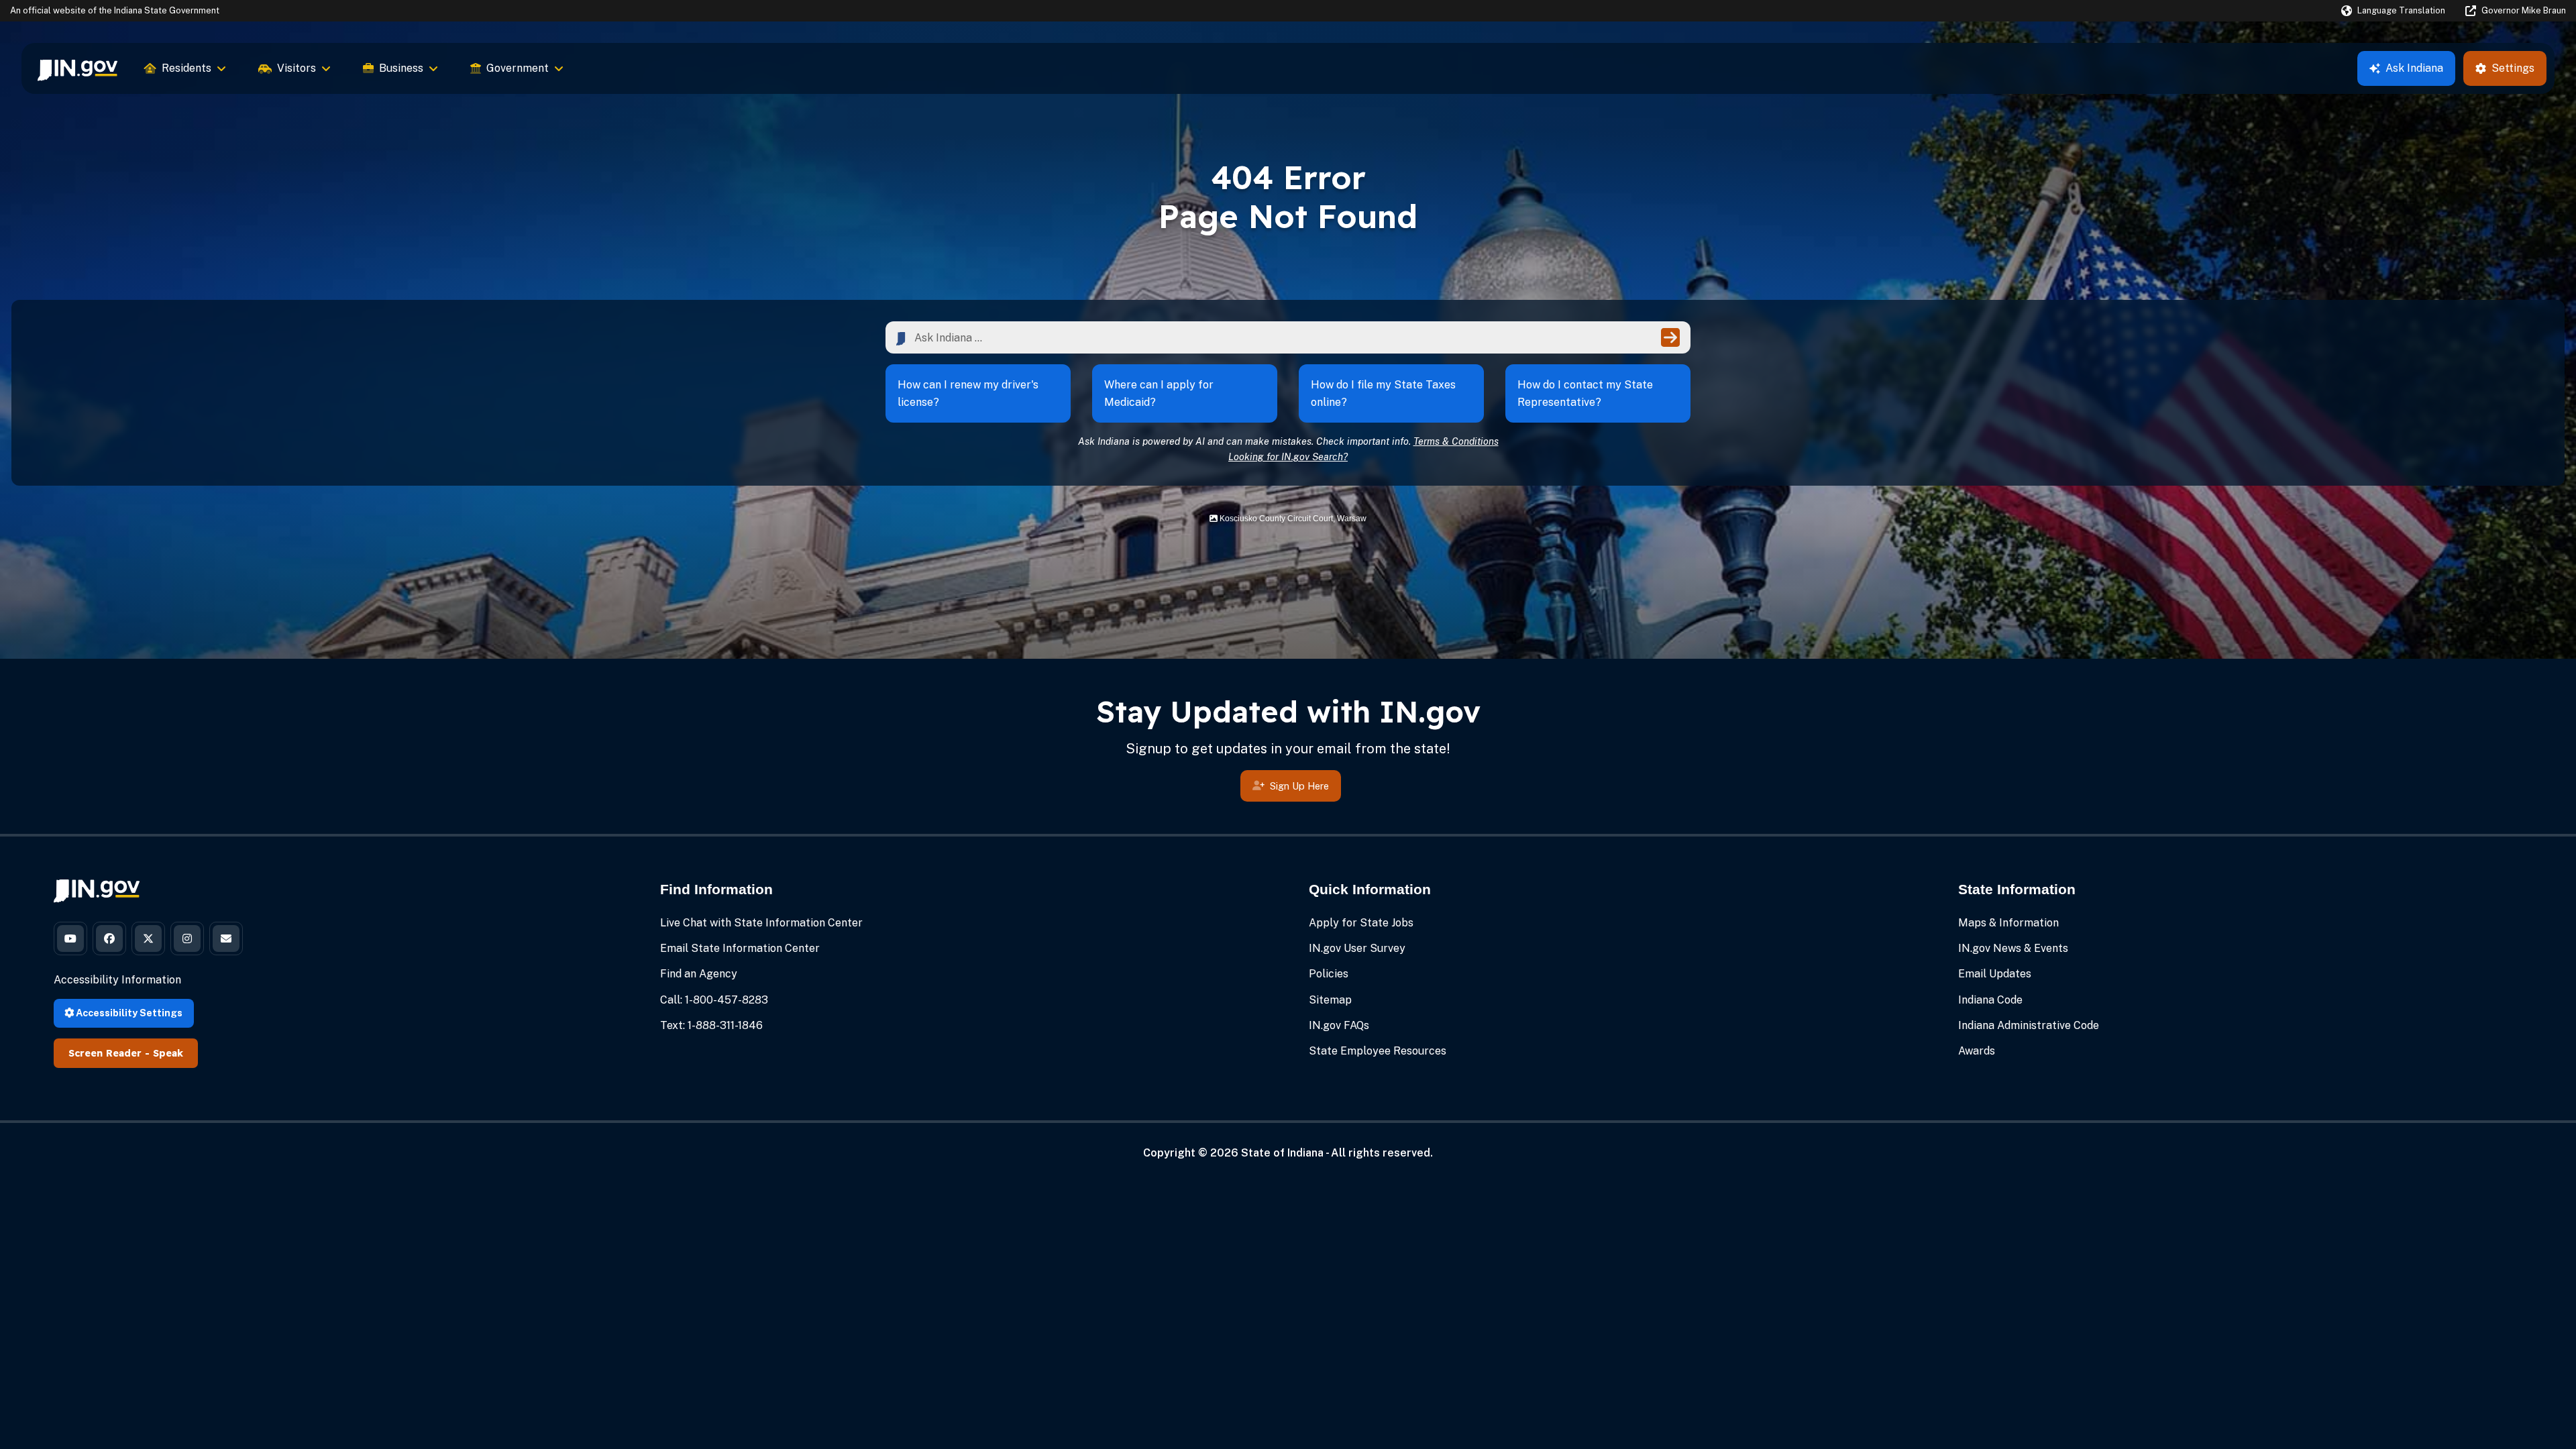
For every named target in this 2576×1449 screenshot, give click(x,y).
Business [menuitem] (401, 68)
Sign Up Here (1299, 786)
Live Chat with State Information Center (761, 923)
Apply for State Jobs (1361, 923)
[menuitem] (77, 68)
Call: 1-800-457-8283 (714, 1000)
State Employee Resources (1378, 1051)
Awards (1977, 1051)
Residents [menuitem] (186, 68)
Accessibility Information (117, 980)
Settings (2513, 68)
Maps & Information (2008, 923)
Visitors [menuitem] (297, 68)
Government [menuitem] (518, 68)
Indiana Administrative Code (2029, 1025)
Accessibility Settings (128, 1013)
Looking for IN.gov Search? (1288, 457)
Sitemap (1330, 1000)
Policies (1329, 974)
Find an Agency (699, 974)
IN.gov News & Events (2013, 948)
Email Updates (1995, 974)
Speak (168, 1053)
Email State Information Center (740, 948)
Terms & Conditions (1456, 441)
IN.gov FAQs (1339, 1025)
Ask (2414, 68)
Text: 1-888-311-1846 (711, 1025)
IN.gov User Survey (1357, 948)
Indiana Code (1990, 1000)
